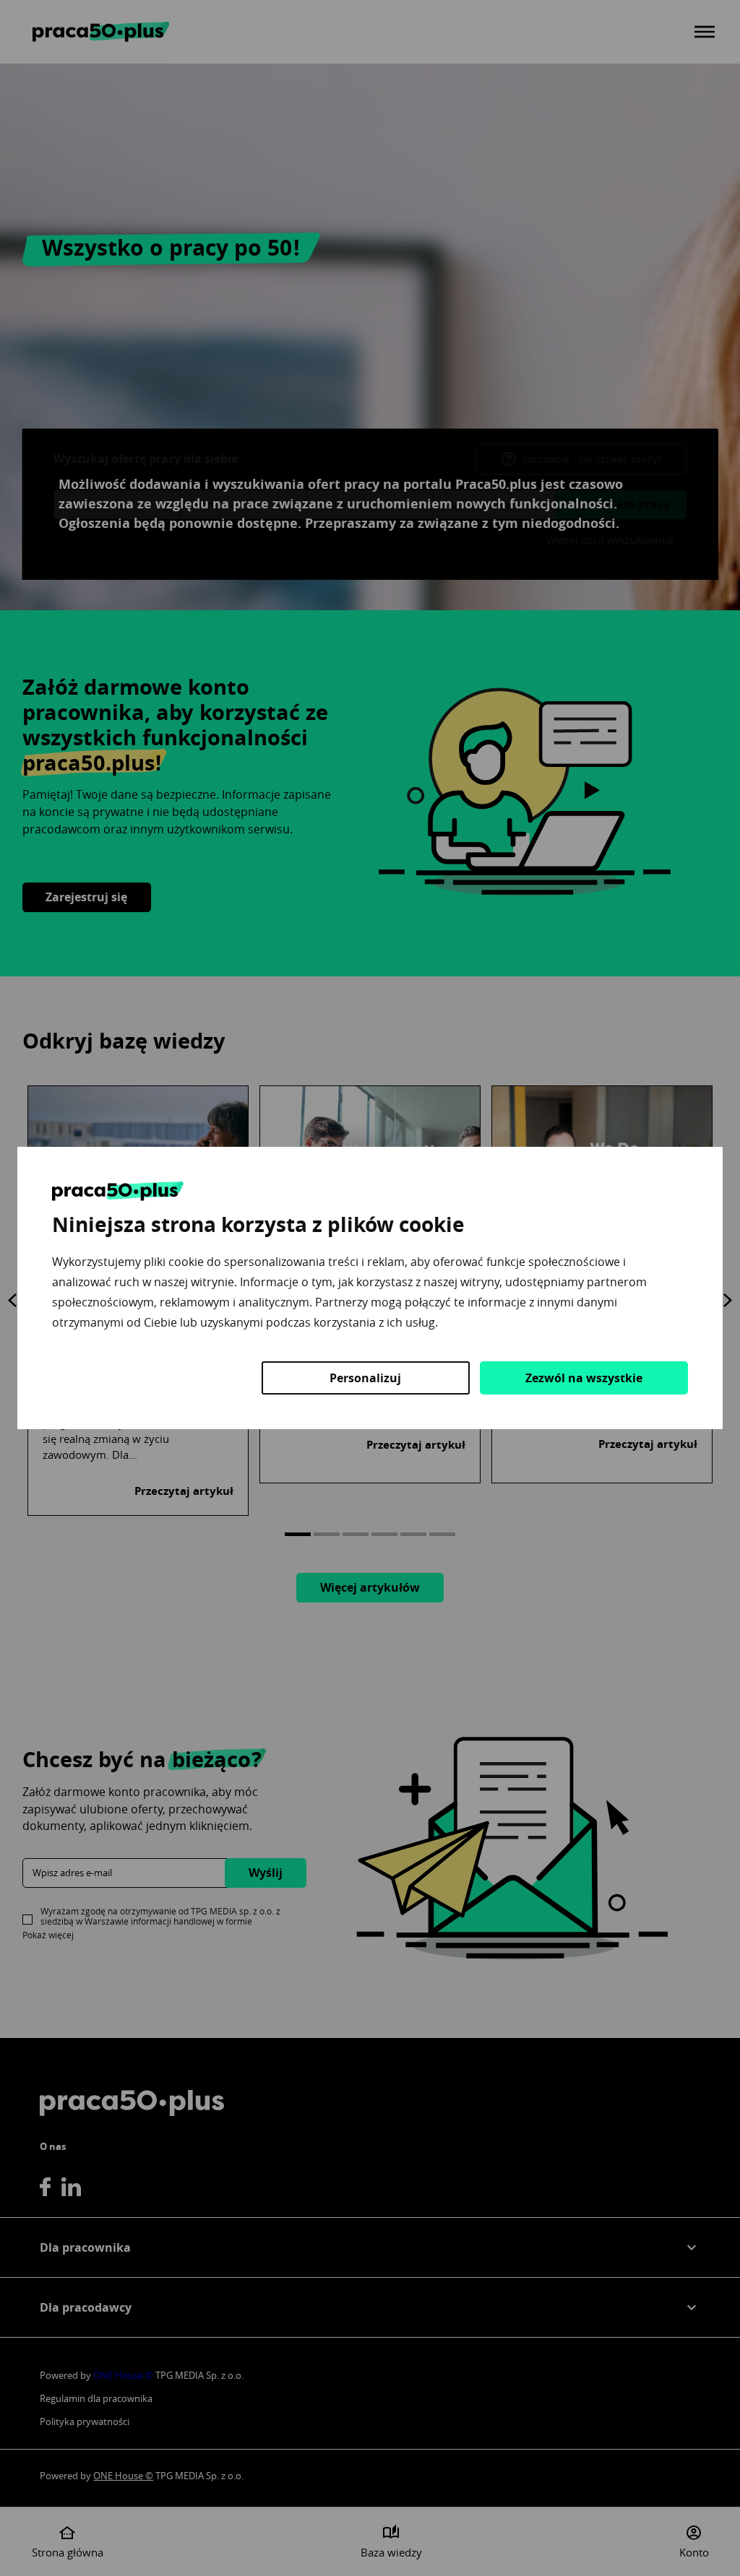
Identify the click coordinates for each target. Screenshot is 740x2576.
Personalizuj (365, 1378)
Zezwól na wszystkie (584, 1378)
